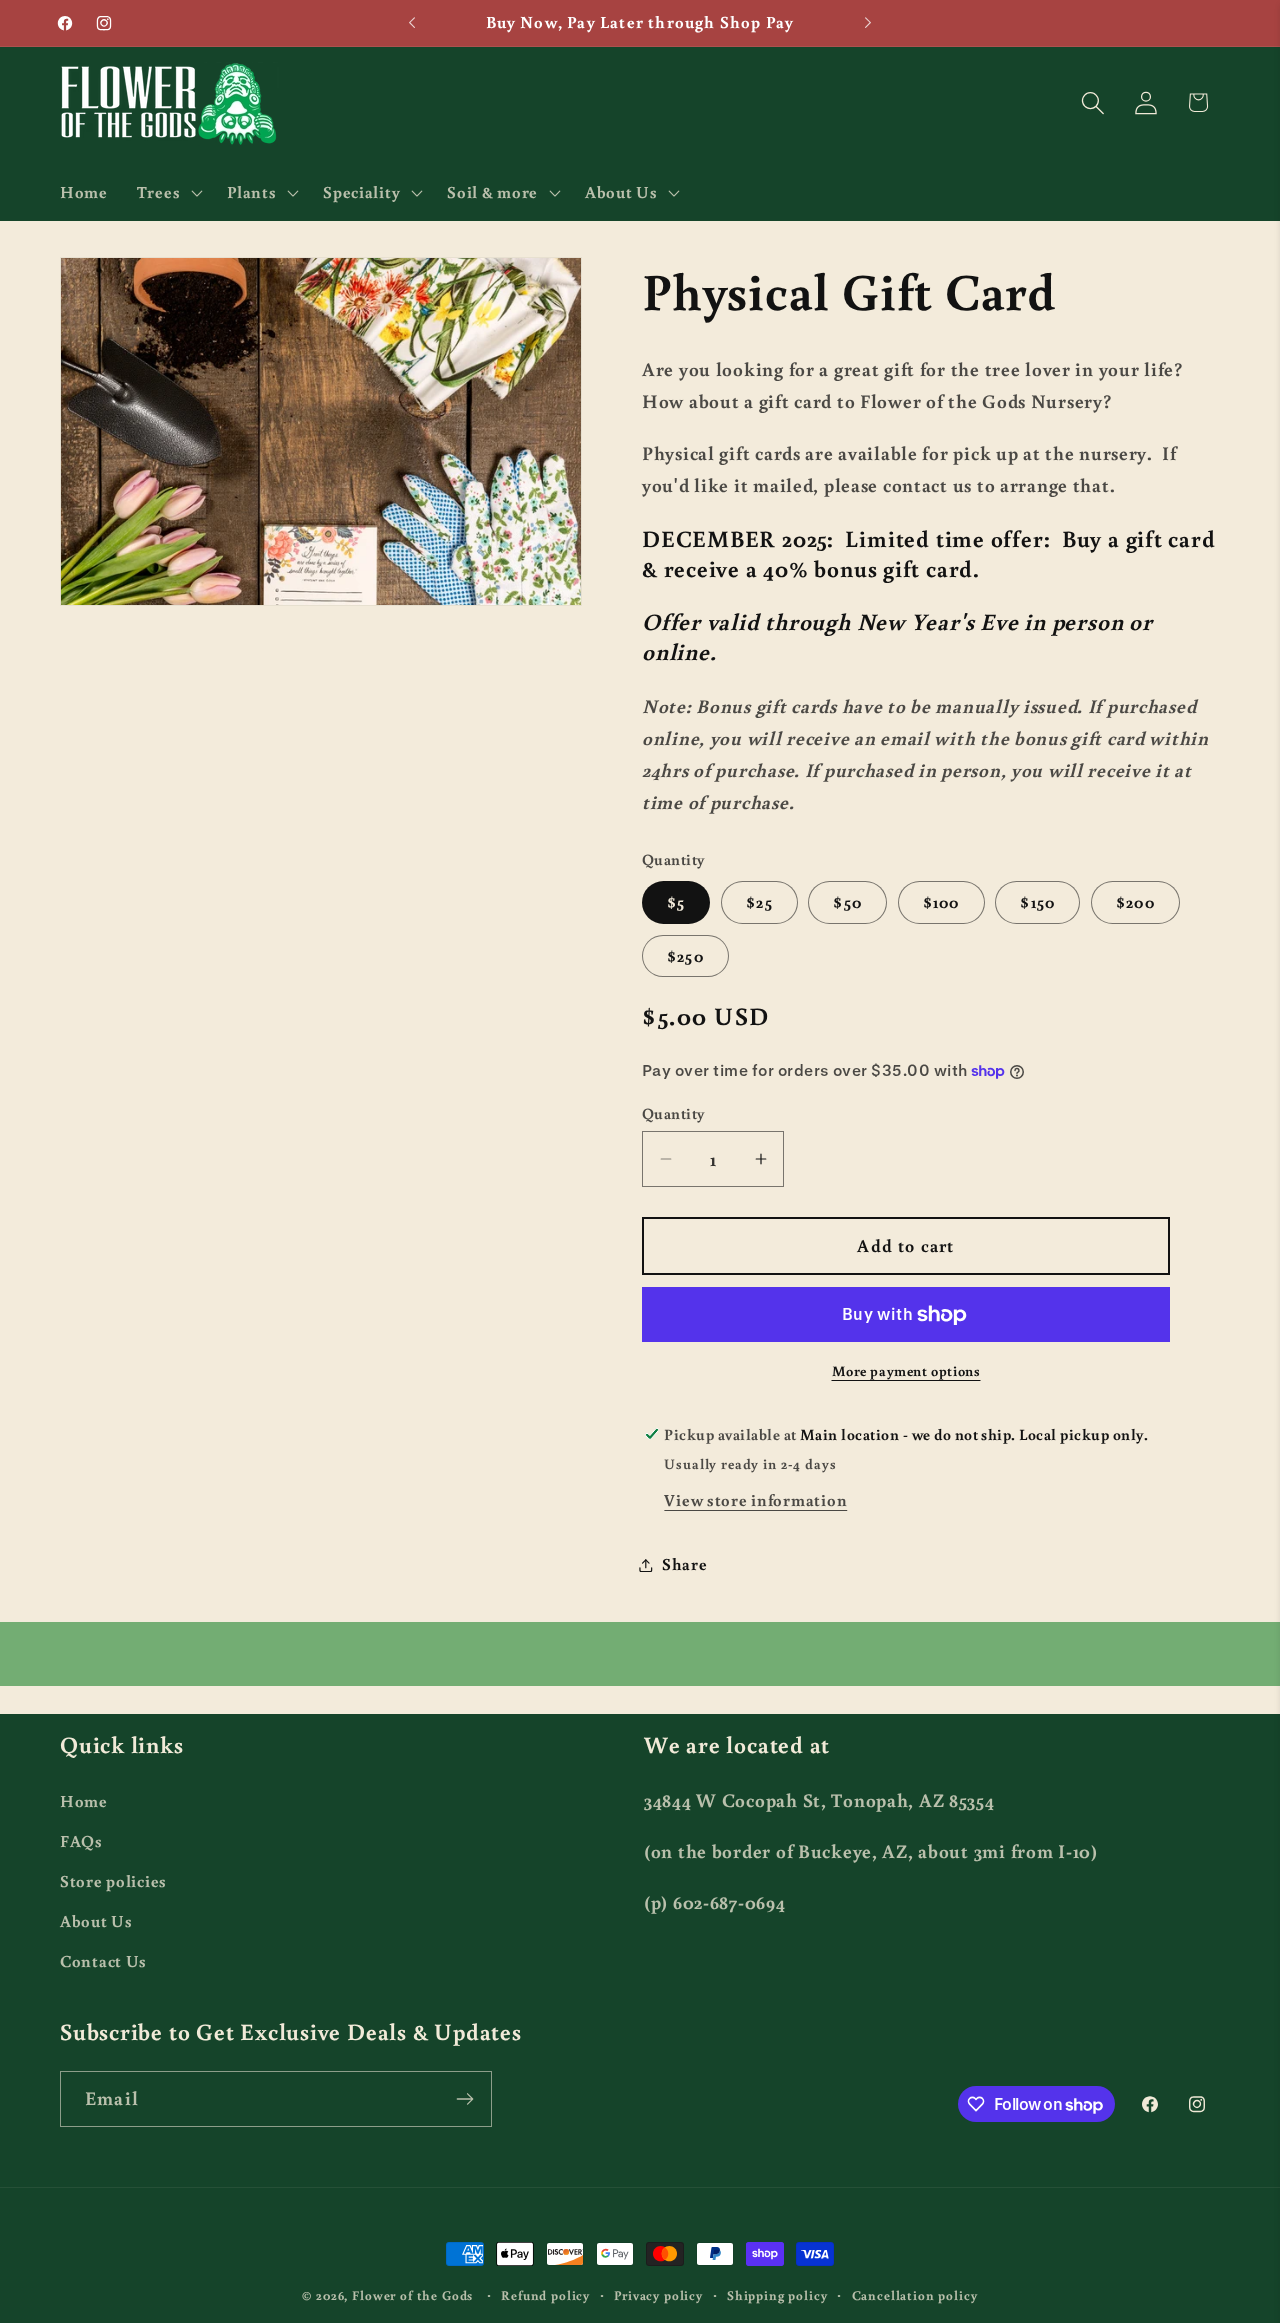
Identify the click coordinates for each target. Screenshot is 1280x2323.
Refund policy (545, 2295)
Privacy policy (658, 2295)
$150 (1037, 902)
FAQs (81, 1840)
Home (84, 1800)
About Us (96, 1920)
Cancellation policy (915, 2295)
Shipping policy (777, 2295)
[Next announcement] (868, 23)
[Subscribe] (464, 2099)
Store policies (113, 1880)
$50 (847, 902)
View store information (755, 1500)
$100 (941, 902)
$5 (676, 902)
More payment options (906, 1371)
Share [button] (685, 1564)
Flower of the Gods (412, 2295)
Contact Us (103, 1960)
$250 (685, 956)
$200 (1135, 902)
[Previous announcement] (412, 23)
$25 (759, 902)
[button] (167, 192)
